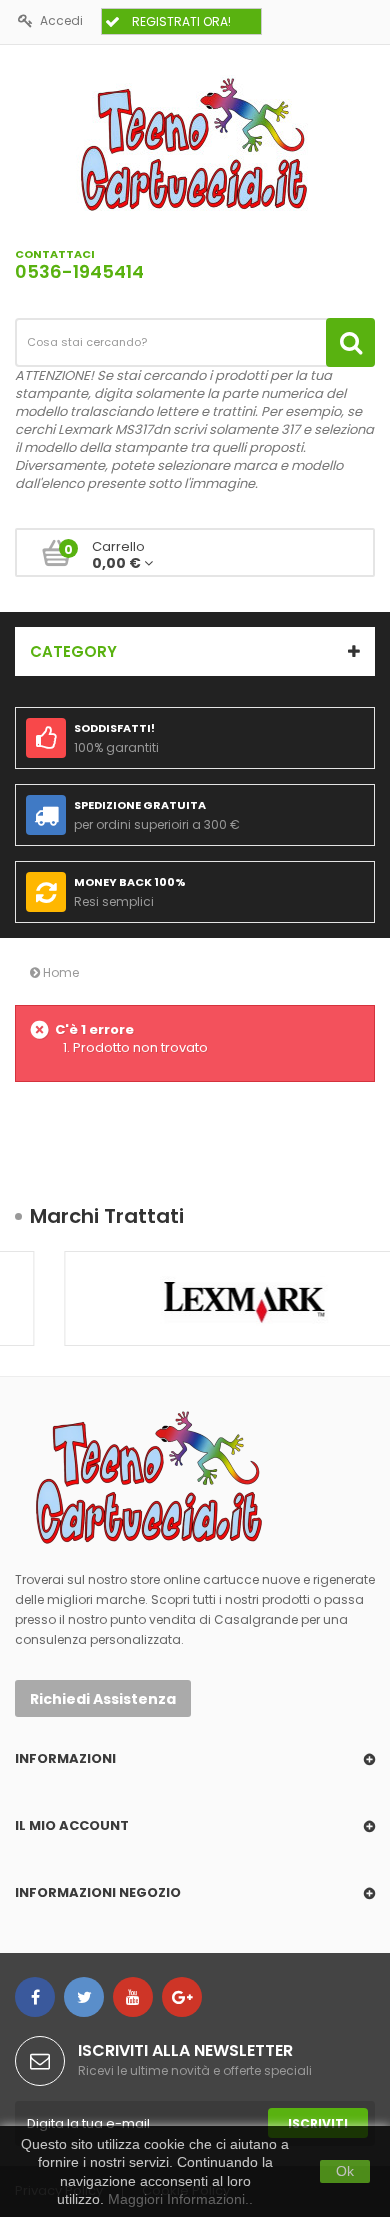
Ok (345, 2171)
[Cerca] (350, 342)
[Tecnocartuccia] (195, 143)
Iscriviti (318, 2123)
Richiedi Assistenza (103, 1699)
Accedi (61, 20)
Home (59, 972)
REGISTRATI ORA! (181, 21)
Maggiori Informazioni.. (180, 2199)
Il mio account (72, 1825)
